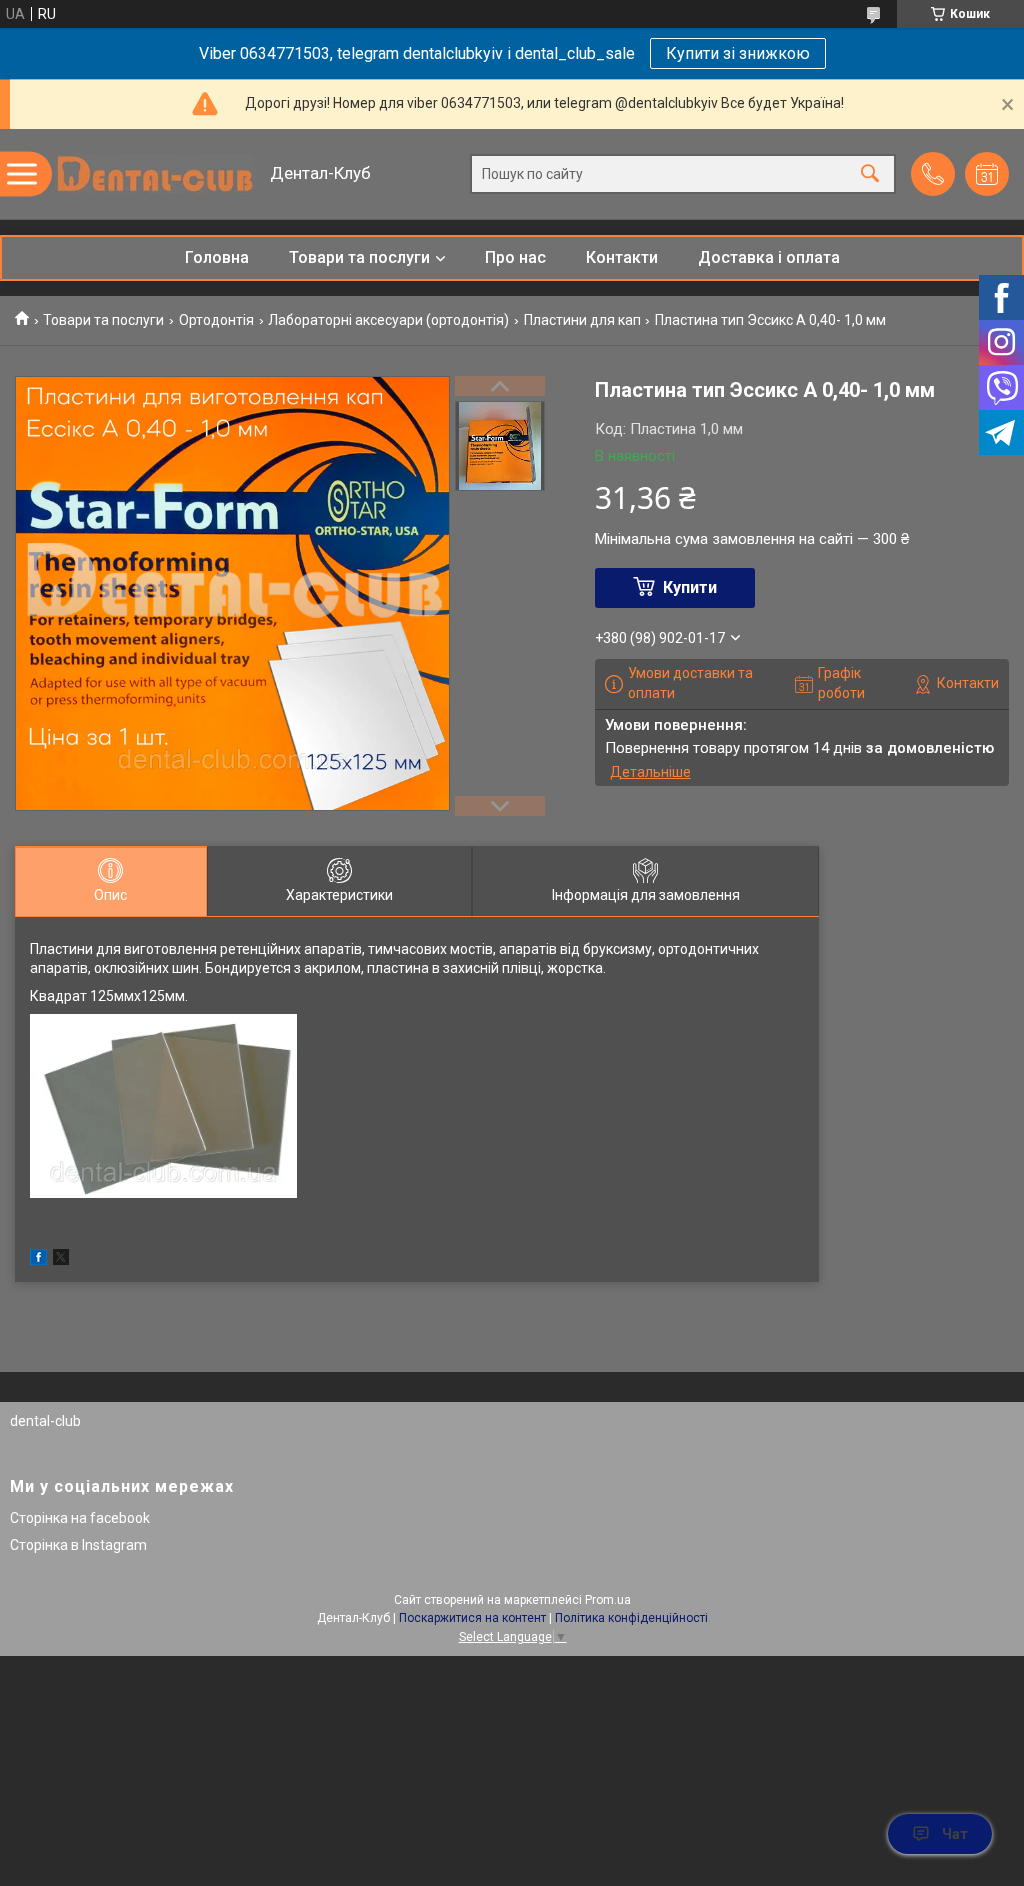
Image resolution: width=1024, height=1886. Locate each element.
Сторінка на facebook (80, 1518)
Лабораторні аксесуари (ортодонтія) (388, 320)
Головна (217, 257)
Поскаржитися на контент (472, 1618)
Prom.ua (608, 1600)
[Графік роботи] (987, 174)
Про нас (515, 257)
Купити (690, 587)
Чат (955, 1834)
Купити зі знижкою (738, 53)
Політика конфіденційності (631, 1618)
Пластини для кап (582, 320)
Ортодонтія (216, 320)
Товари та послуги (359, 257)
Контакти (622, 257)
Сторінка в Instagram (78, 1545)
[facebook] (38, 1260)
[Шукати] (870, 174)
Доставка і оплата (769, 257)
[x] (61, 1260)
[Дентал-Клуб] (155, 174)
